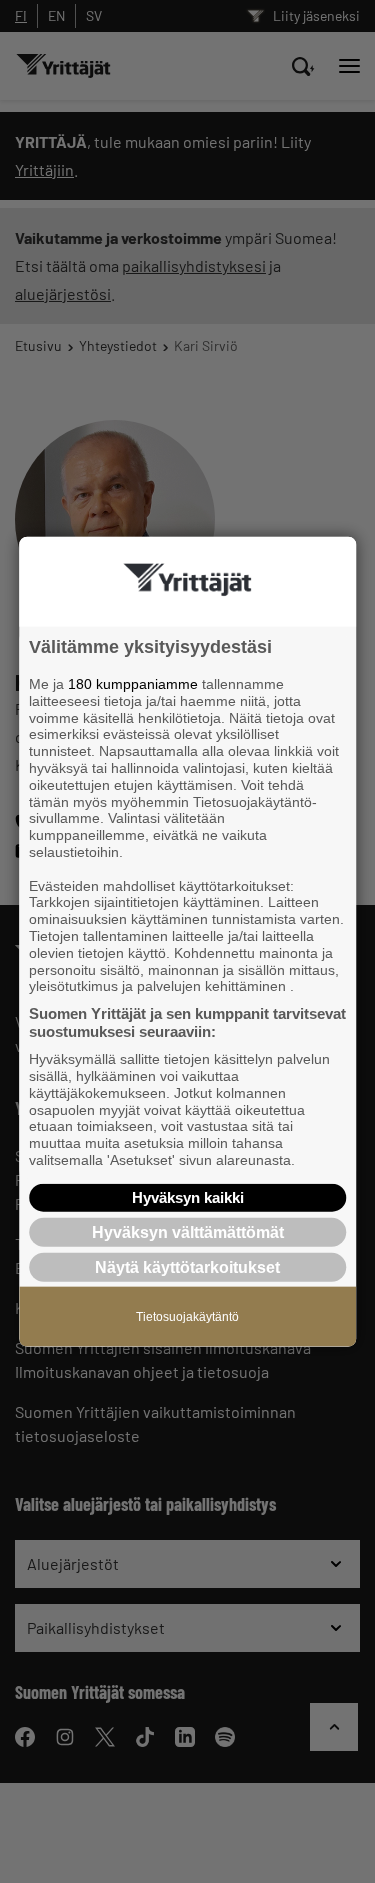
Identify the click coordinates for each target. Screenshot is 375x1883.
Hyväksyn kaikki (188, 1196)
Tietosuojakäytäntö (187, 1317)
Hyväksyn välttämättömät (188, 1231)
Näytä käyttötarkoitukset (187, 1267)
